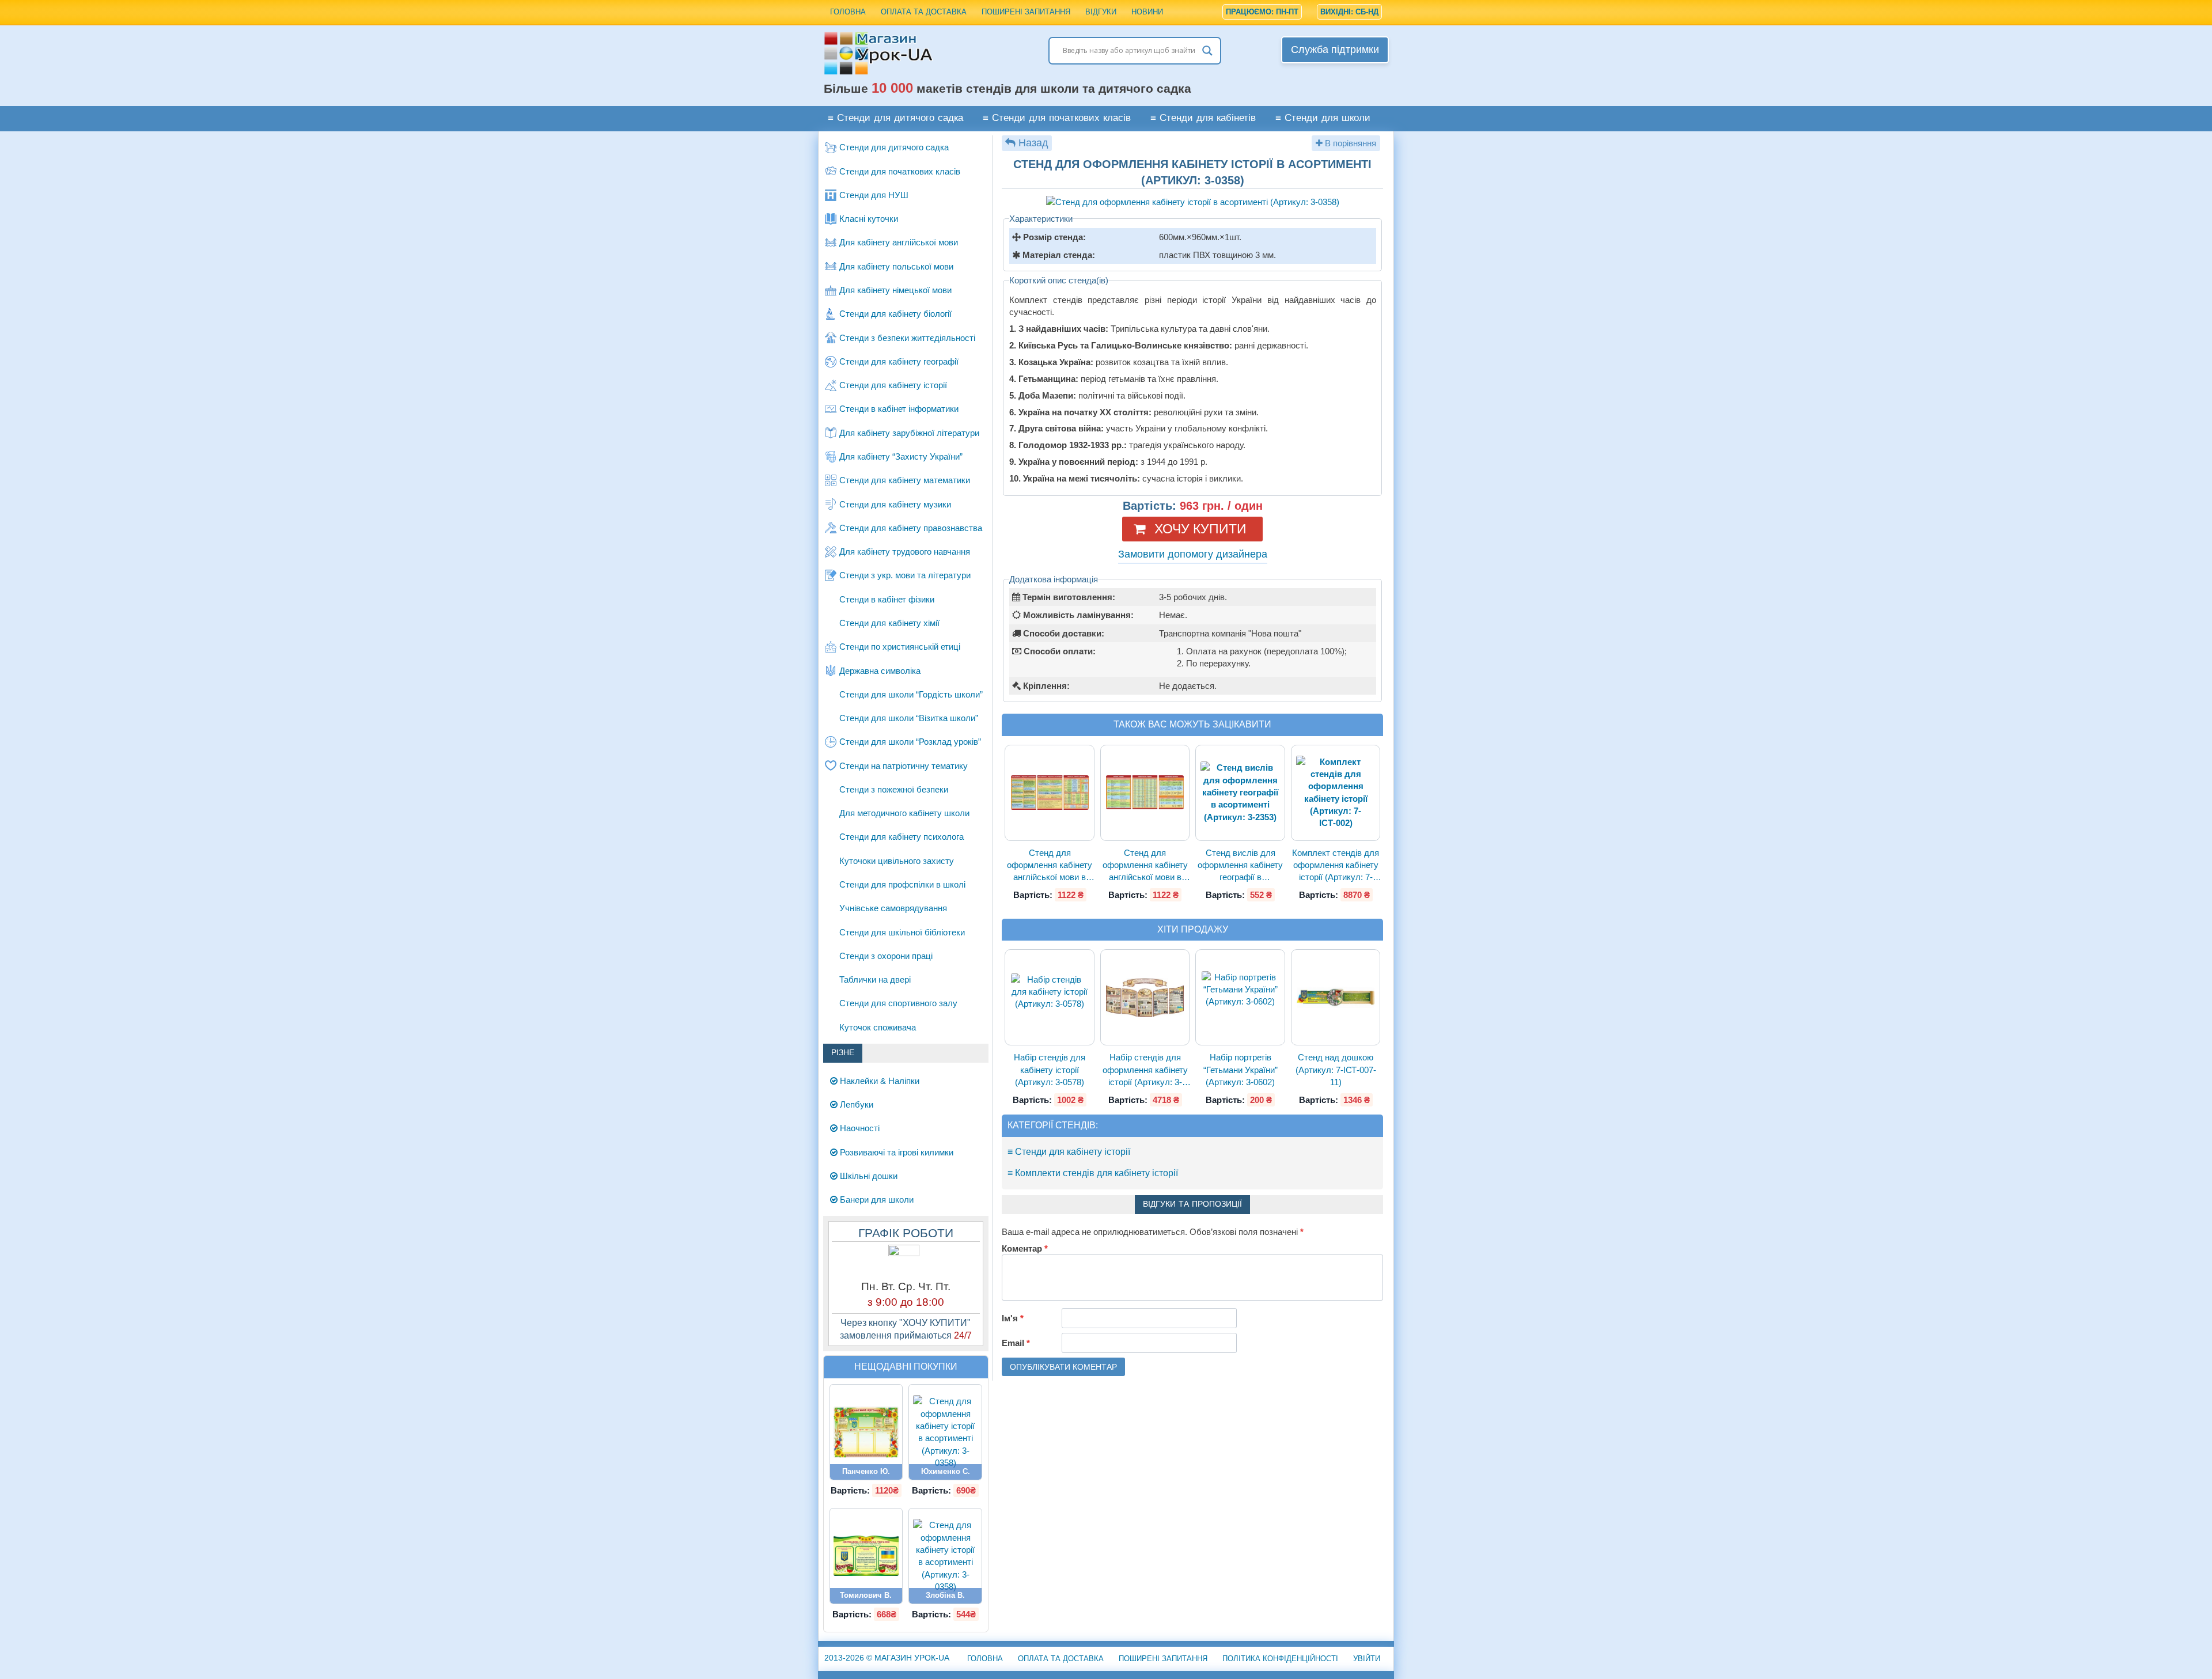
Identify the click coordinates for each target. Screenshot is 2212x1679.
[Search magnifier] (1207, 51)
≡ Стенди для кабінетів (1203, 118)
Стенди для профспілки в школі (902, 884)
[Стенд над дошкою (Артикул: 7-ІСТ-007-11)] (1336, 997)
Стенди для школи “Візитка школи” (909, 718)
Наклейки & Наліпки (878, 1081)
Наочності (859, 1128)
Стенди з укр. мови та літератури (905, 575)
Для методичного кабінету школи (904, 813)
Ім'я (1013, 1318)
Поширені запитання (1026, 12)
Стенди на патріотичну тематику (904, 766)
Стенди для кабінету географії (899, 361)
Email (1016, 1343)
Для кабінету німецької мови (895, 290)
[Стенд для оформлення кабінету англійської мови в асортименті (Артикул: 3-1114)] (1050, 793)
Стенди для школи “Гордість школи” (911, 694)
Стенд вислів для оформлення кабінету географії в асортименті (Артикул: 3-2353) (1241, 866)
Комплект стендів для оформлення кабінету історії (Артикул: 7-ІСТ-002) (1336, 866)
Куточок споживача (878, 1027)
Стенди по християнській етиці (900, 647)
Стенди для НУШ (874, 195)
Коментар (1025, 1248)
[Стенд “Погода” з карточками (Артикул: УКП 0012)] (945, 1432)
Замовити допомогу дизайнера (1193, 554)
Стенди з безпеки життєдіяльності (907, 338)
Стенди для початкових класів (900, 171)
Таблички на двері (875, 979)
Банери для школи (876, 1199)
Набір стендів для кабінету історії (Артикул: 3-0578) (1050, 1070)
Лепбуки (855, 1104)
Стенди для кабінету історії (893, 385)
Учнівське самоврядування (893, 908)
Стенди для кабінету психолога (902, 837)
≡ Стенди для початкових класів (1057, 118)
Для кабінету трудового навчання (905, 552)
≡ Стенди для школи (1323, 118)
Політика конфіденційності (1280, 1659)
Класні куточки (869, 219)
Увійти (1367, 1659)
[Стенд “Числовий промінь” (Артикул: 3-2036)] (945, 1556)
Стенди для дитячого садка (894, 147)
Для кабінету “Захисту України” (901, 456)
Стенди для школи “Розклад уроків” (910, 742)
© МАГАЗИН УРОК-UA (887, 1658)
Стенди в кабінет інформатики (899, 409)
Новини (1147, 12)
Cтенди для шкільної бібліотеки (902, 932)
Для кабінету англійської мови (899, 242)
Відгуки (1101, 12)
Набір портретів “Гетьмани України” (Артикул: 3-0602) (1241, 1070)
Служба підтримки (1335, 50)
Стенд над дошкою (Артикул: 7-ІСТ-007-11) (1336, 1070)
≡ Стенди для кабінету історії (1069, 1152)
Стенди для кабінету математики (905, 480)
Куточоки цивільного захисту (897, 861)
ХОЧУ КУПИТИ (1200, 529)
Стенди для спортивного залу (898, 1003)
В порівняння (1349, 143)
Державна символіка (880, 671)
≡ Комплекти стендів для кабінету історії (1093, 1173)
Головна (848, 12)
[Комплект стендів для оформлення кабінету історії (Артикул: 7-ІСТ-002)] (1336, 793)
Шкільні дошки (868, 1176)
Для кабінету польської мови (896, 266)
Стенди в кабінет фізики (887, 599)
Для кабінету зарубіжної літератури (909, 433)
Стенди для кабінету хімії (889, 623)
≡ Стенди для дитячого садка (895, 118)
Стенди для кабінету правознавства (911, 528)
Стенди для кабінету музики (895, 504)
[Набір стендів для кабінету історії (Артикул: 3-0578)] (1050, 998)
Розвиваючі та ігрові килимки (895, 1152)
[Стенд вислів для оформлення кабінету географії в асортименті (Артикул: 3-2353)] (1240, 792)
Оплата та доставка (924, 12)
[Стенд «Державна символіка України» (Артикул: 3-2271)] (866, 1556)
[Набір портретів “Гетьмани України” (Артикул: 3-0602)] (1240, 998)
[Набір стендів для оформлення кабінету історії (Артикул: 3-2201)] (1145, 997)
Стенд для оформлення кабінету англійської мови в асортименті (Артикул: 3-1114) (1050, 866)
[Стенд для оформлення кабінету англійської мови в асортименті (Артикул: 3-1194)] (1145, 793)
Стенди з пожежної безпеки (894, 789)
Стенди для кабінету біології (895, 314)
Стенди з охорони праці (886, 956)
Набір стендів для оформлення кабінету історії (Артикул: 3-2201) (1145, 1070)
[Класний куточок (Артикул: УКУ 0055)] (866, 1432)
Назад (1033, 143)
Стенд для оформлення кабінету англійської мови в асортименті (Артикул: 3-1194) (1145, 866)
